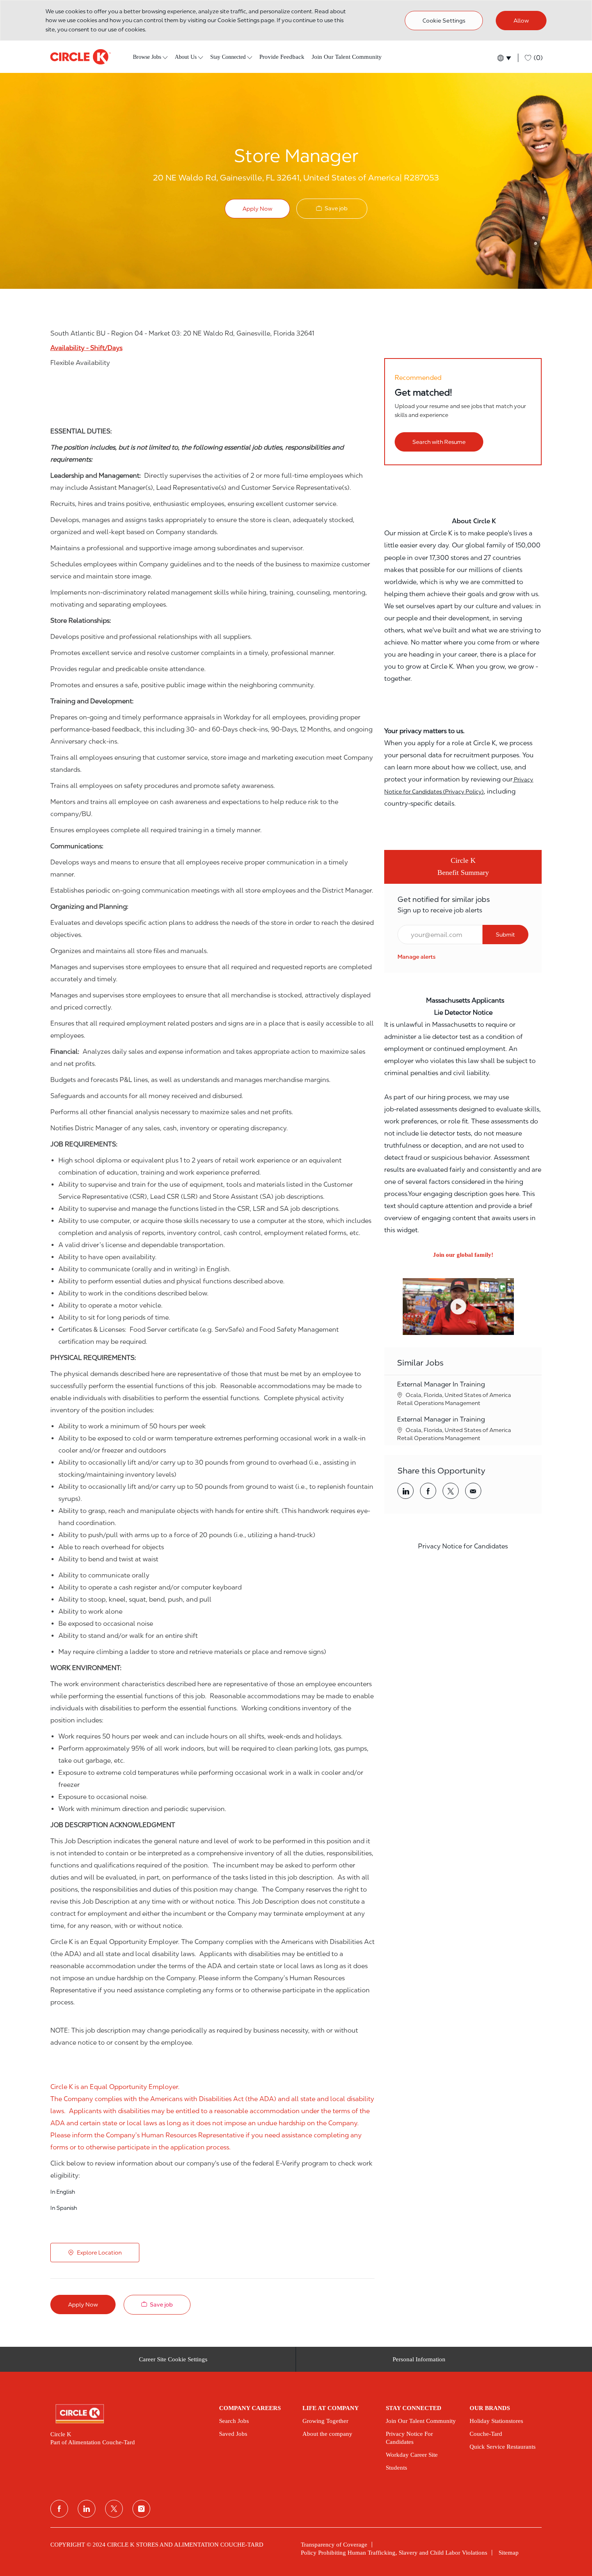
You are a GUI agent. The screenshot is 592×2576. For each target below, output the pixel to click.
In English (63, 2192)
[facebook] (59, 2509)
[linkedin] (87, 2509)
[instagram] (141, 2509)
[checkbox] (332, 208)
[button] (504, 58)
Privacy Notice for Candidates (463, 1546)
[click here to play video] (458, 1307)
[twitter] (114, 2509)
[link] (417, 957)
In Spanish (64, 2208)
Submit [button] (505, 935)
